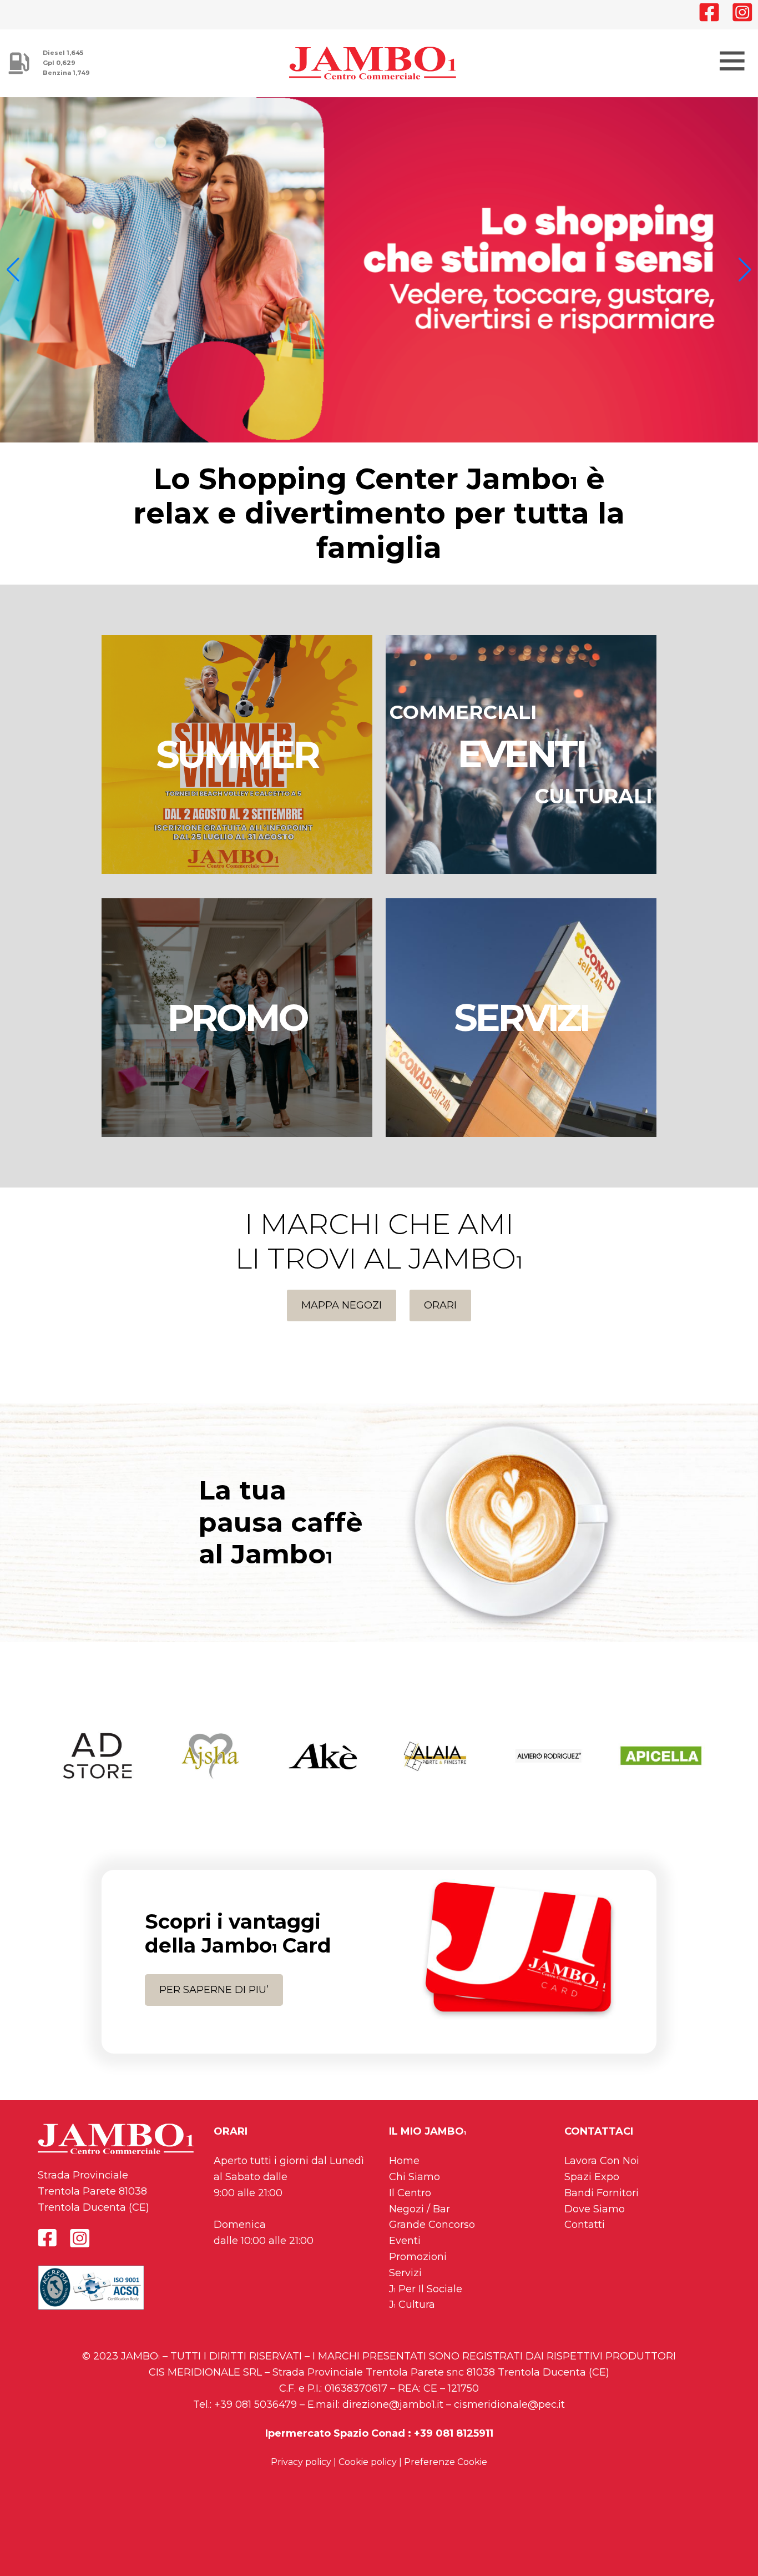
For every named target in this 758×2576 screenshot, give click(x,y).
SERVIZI (521, 1028)
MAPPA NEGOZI (342, 1315)
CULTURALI (594, 806)
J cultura (412, 2315)
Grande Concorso (432, 2235)
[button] (13, 275)
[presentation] (24, 1766)
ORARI (440, 1315)
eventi (405, 2251)
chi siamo (415, 2187)
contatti (585, 2235)
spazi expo (592, 2187)
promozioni (418, 2267)
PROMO (237, 1028)
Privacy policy (301, 2472)
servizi (405, 2283)
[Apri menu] (731, 59)
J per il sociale (426, 2299)
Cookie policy (368, 2472)
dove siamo (595, 2219)
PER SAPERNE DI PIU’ (214, 2000)
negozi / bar (420, 2219)
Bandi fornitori (602, 2203)
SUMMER (237, 764)
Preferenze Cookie (446, 2472)
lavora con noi (602, 2171)
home (404, 2171)
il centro (410, 2203)
